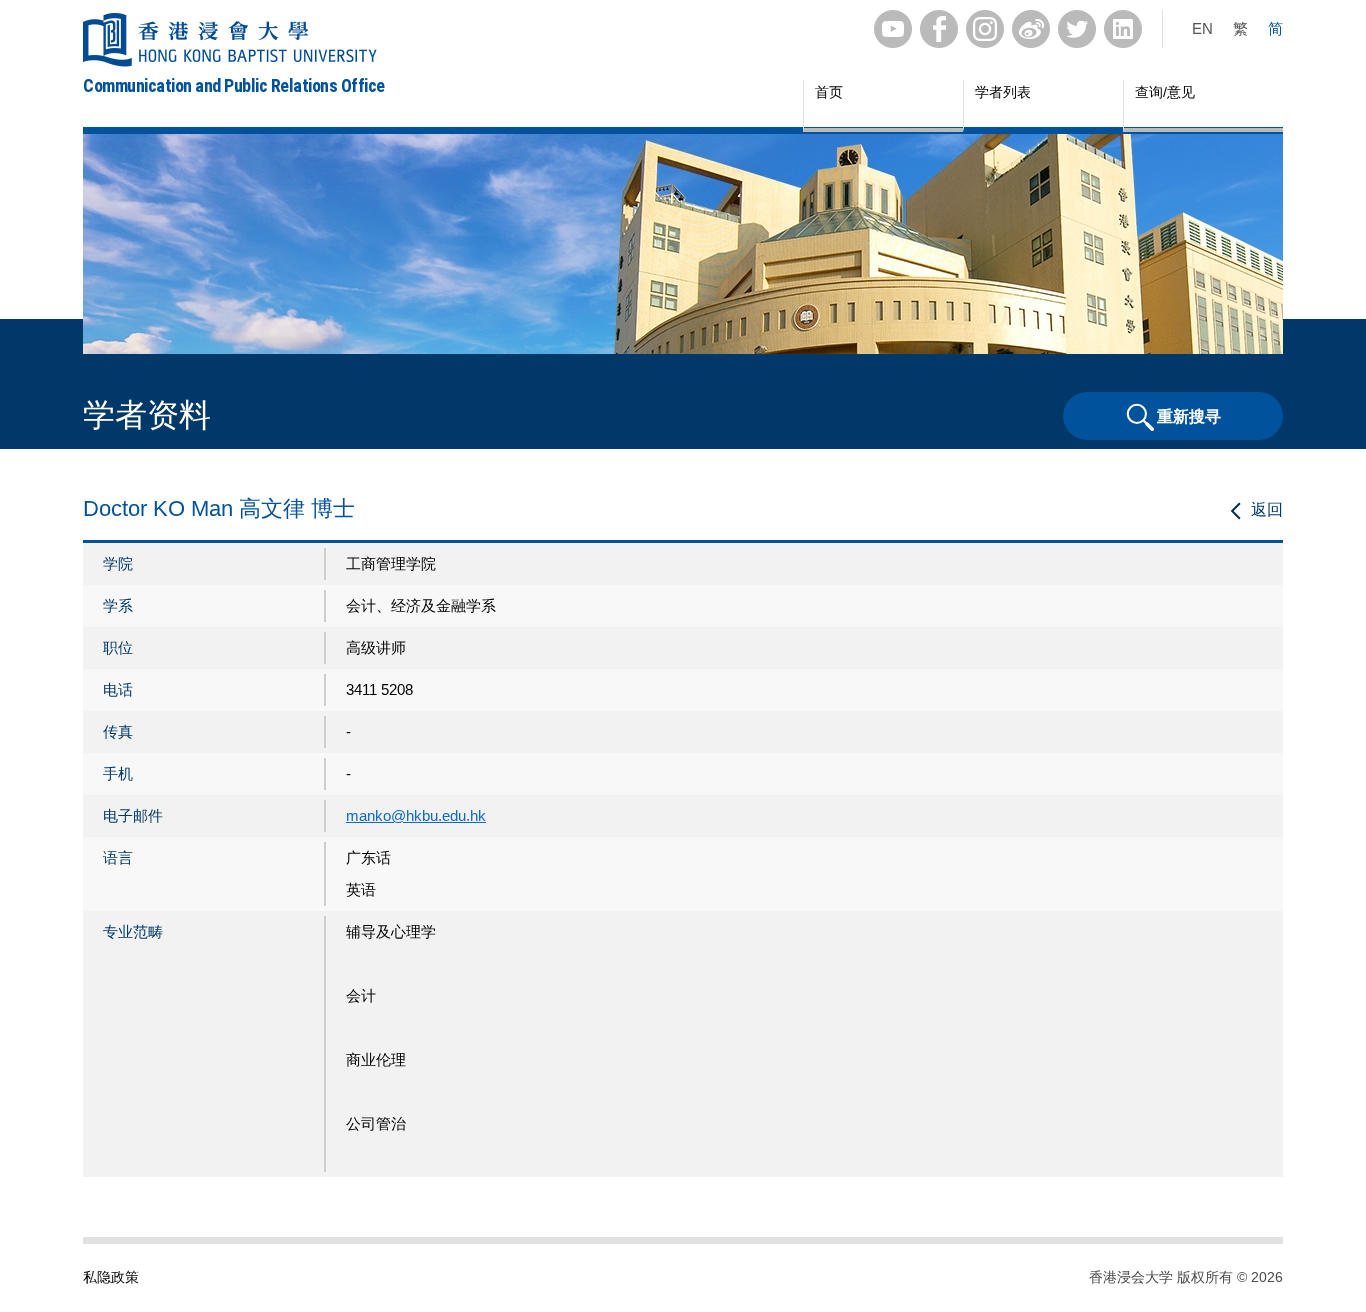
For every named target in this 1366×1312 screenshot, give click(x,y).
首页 (829, 92)
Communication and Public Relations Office (234, 85)
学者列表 (1003, 92)
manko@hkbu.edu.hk (416, 815)
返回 (1267, 509)
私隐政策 (111, 1277)
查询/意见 (1165, 92)
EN (1202, 28)
